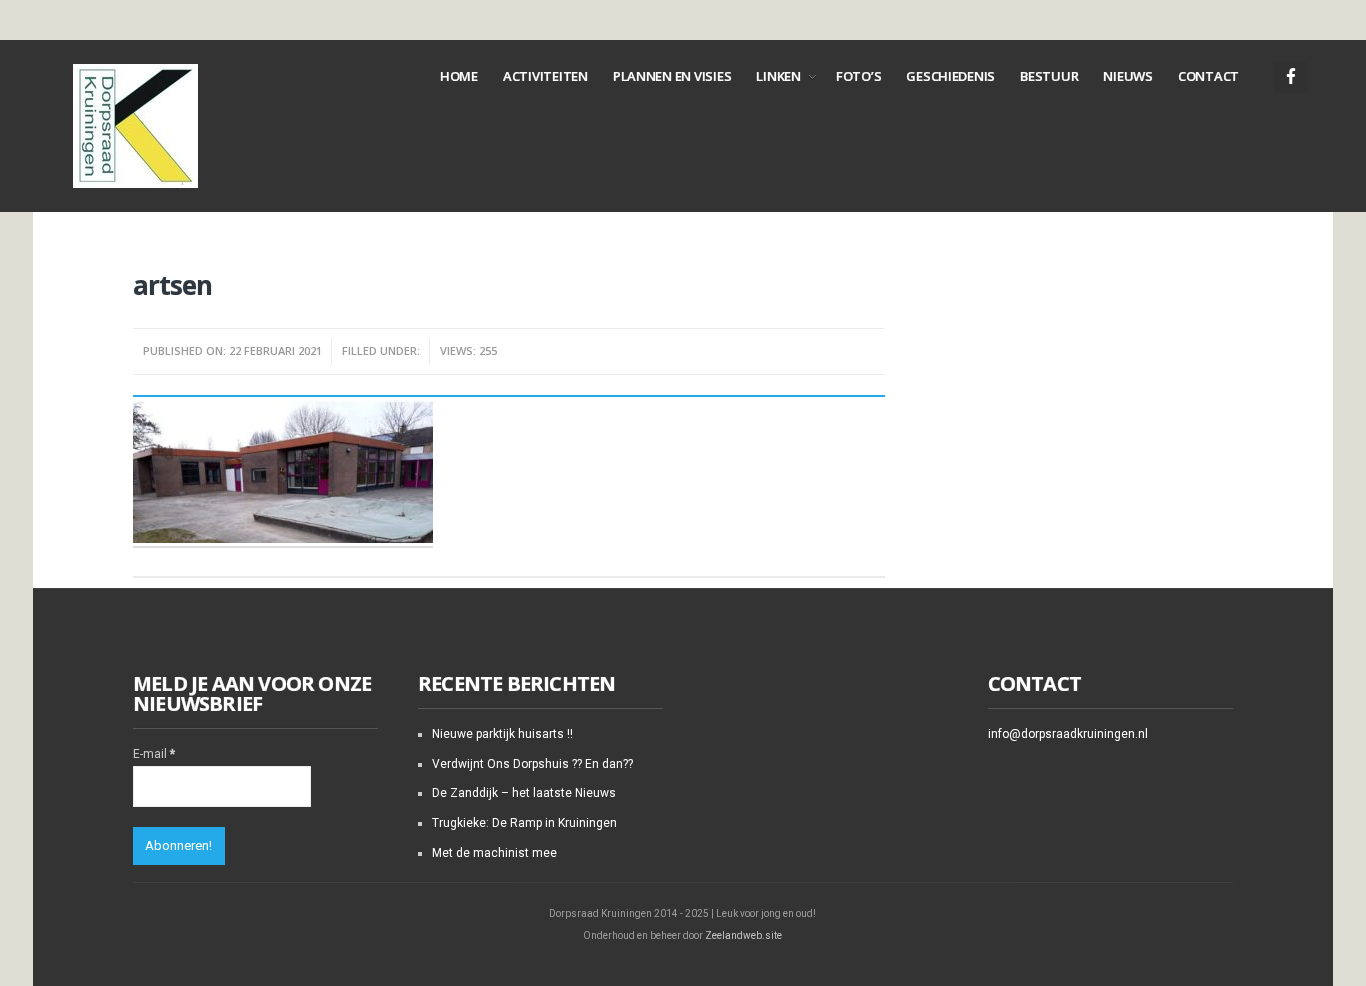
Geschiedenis (950, 76)
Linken (778, 76)
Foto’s (858, 76)
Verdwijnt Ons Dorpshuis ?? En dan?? (532, 764)
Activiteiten (545, 76)
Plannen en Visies (672, 76)
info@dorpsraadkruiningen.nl (1068, 734)
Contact (1208, 76)
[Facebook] (1290, 77)
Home (459, 76)
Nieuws (1127, 76)
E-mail (154, 754)
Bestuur (1049, 76)
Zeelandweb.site (743, 935)
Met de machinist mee (494, 853)
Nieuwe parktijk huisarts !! (502, 734)
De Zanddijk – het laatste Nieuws (524, 793)
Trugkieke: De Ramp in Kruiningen (524, 823)
